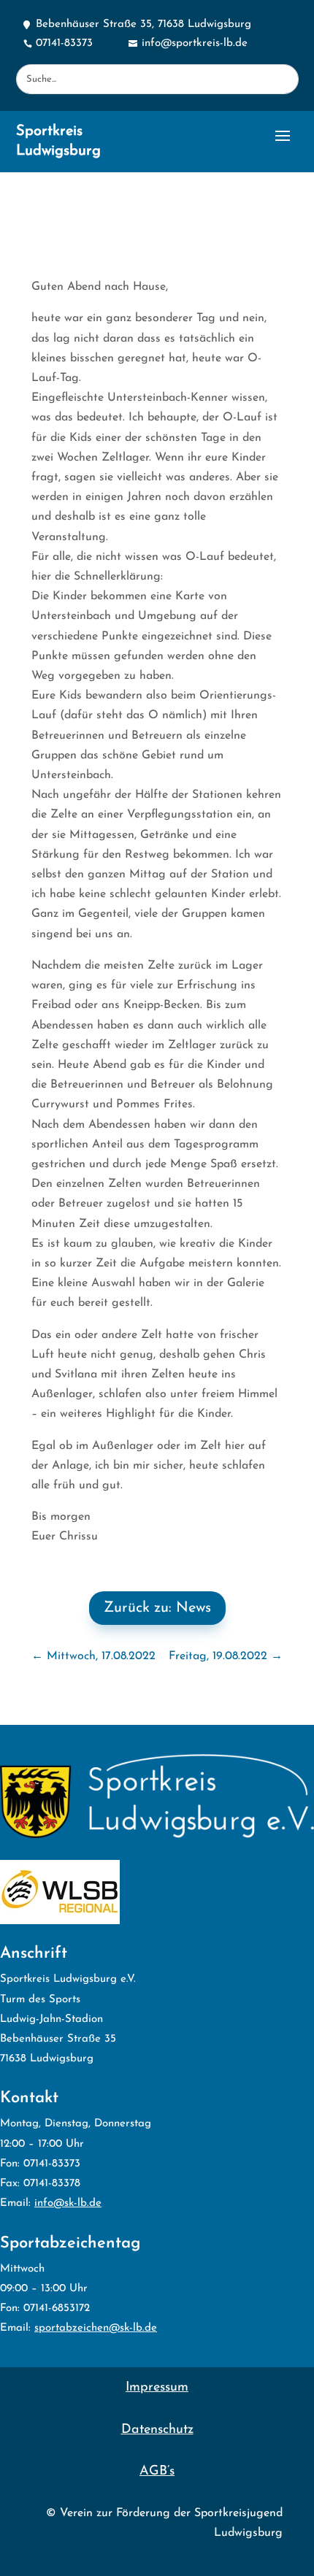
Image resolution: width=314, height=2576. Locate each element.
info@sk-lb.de (68, 2203)
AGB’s (157, 2472)
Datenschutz (157, 2430)
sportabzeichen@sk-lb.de (96, 2328)
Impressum (157, 2388)
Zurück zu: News (157, 1608)
